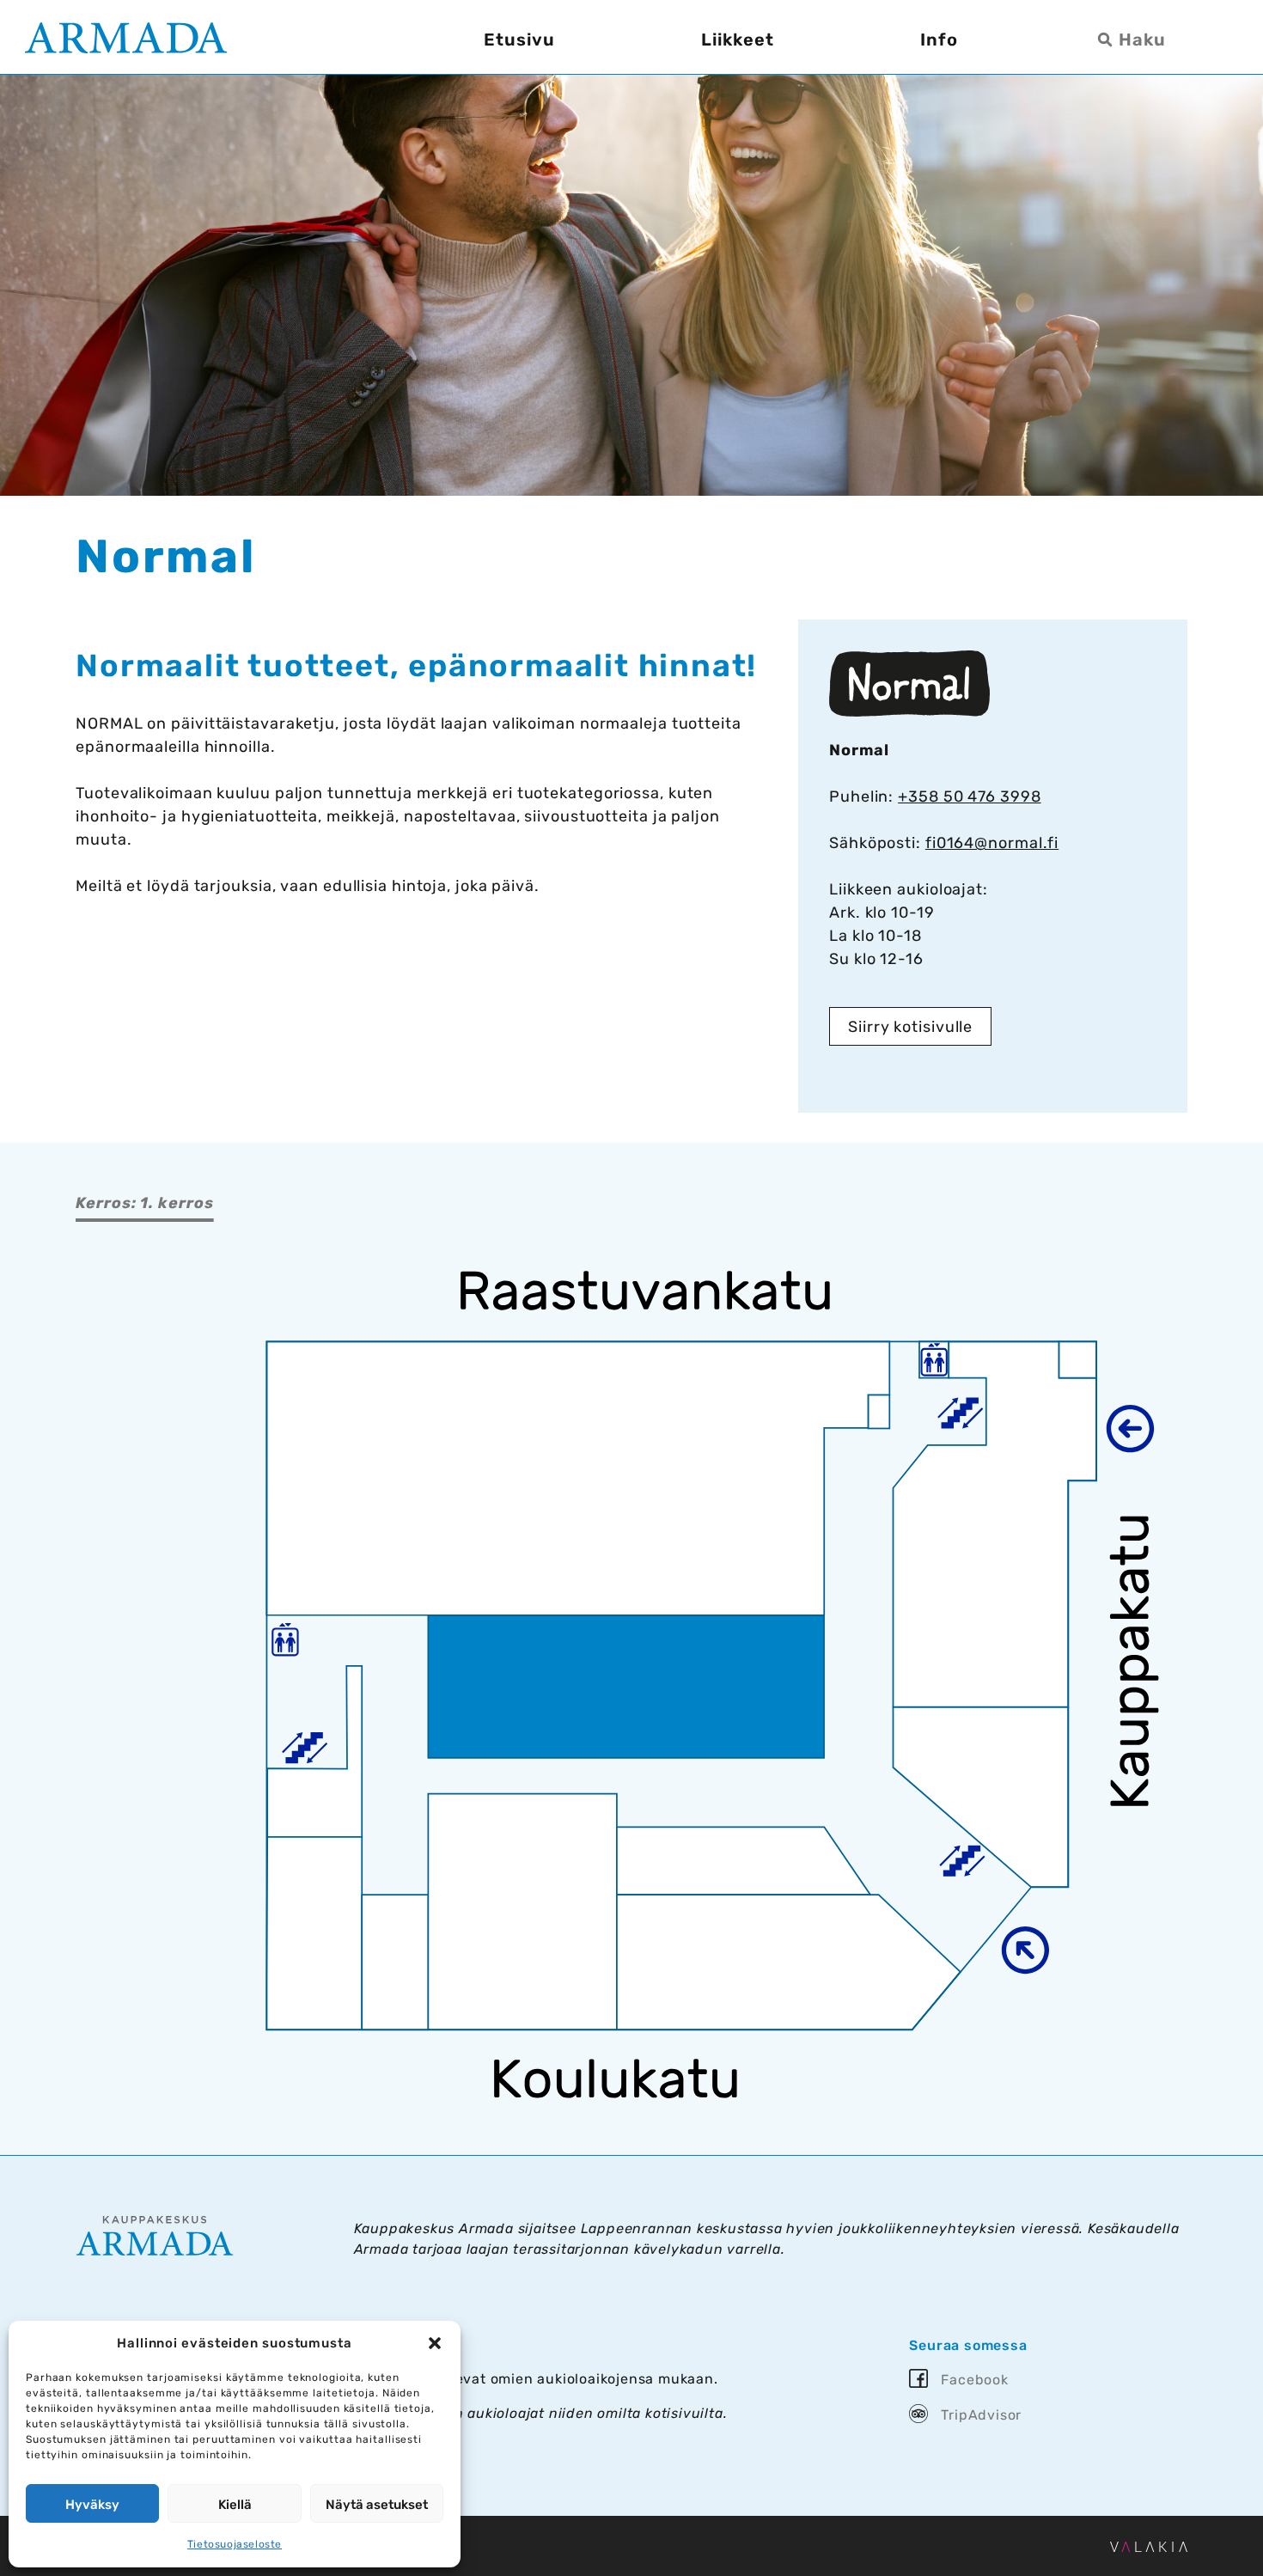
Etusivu (519, 40)
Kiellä (235, 2505)
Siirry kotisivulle (910, 1027)
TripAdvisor (981, 2415)
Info (939, 40)
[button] (435, 2343)
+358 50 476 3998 (969, 797)
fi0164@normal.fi (992, 843)
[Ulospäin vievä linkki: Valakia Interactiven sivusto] (1149, 2547)
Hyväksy (92, 2505)
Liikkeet (738, 40)
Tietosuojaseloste (235, 2544)
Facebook (974, 2380)
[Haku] (1135, 40)
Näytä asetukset (377, 2505)
